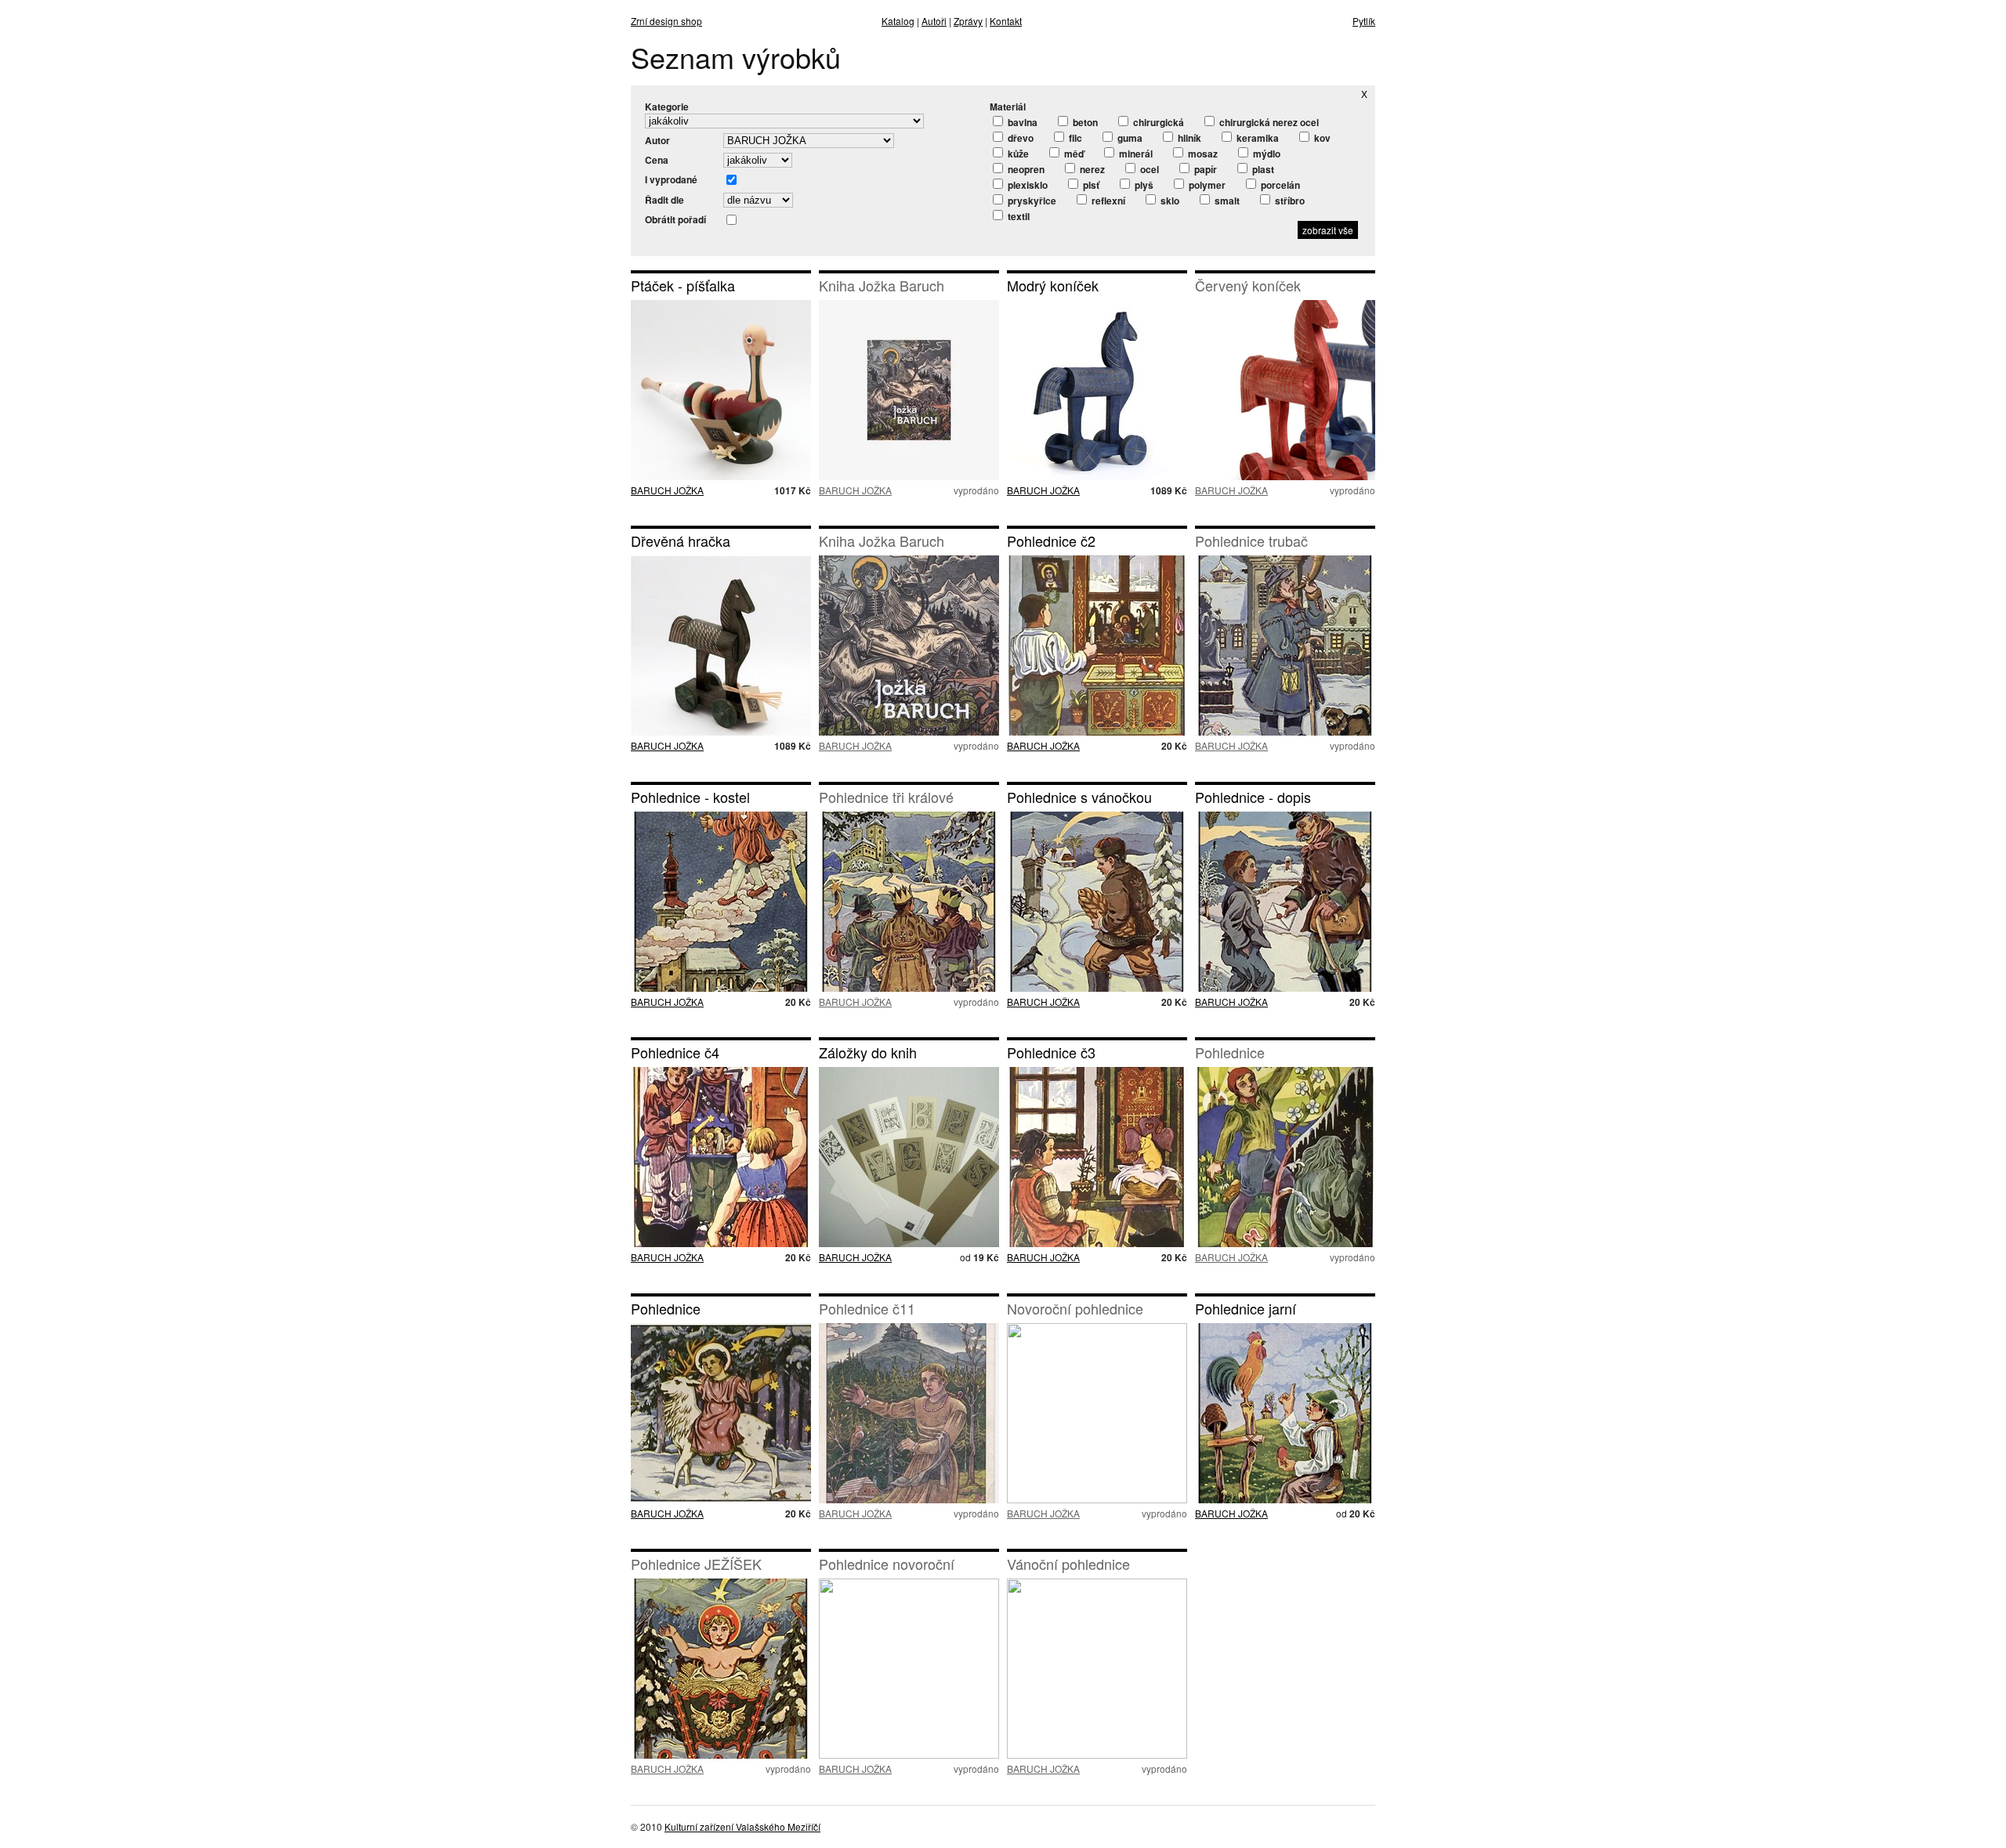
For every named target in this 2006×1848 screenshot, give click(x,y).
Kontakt (1006, 21)
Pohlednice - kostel (690, 797)
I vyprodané (671, 179)
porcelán (1279, 185)
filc (1074, 138)
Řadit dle (664, 200)
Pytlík (1364, 21)
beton (1084, 122)
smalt (1226, 201)
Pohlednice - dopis (1253, 797)
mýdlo (1266, 154)
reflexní (1107, 201)
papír (1204, 169)
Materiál (1008, 107)
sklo (1169, 201)
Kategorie (667, 107)
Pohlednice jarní (1246, 1308)
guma (1129, 138)
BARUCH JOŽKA (667, 490)
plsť (1090, 185)
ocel (1148, 169)
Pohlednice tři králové (886, 797)
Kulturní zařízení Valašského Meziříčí (742, 1826)
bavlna (1021, 122)
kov (1321, 138)
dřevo (1019, 138)
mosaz (1202, 154)
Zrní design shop (666, 21)
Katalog (898, 21)
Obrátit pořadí (675, 219)
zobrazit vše (1328, 230)
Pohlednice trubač (1251, 541)
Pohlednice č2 (1051, 541)
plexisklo (1027, 185)
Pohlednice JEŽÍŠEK (696, 1564)
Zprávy (968, 21)
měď (1073, 154)
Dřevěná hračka (681, 541)
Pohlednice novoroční (887, 1564)
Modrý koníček (1053, 285)
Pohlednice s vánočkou (1079, 797)
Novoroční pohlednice (1075, 1308)
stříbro (1289, 201)
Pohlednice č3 (1051, 1052)
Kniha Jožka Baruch (882, 285)
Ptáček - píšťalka (683, 285)
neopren (1025, 169)
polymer (1206, 185)
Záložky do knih (868, 1052)
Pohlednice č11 (867, 1308)
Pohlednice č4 (675, 1052)
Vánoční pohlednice (1068, 1564)
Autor (657, 140)
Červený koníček (1248, 285)
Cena (657, 160)
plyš (1143, 185)
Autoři (934, 21)
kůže (1017, 154)
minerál (1135, 154)
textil (1017, 216)
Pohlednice (1230, 1052)
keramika (1256, 138)
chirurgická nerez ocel (1268, 122)
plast (1262, 169)
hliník (1188, 138)
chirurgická (1157, 122)
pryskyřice (1031, 201)
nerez (1091, 169)
